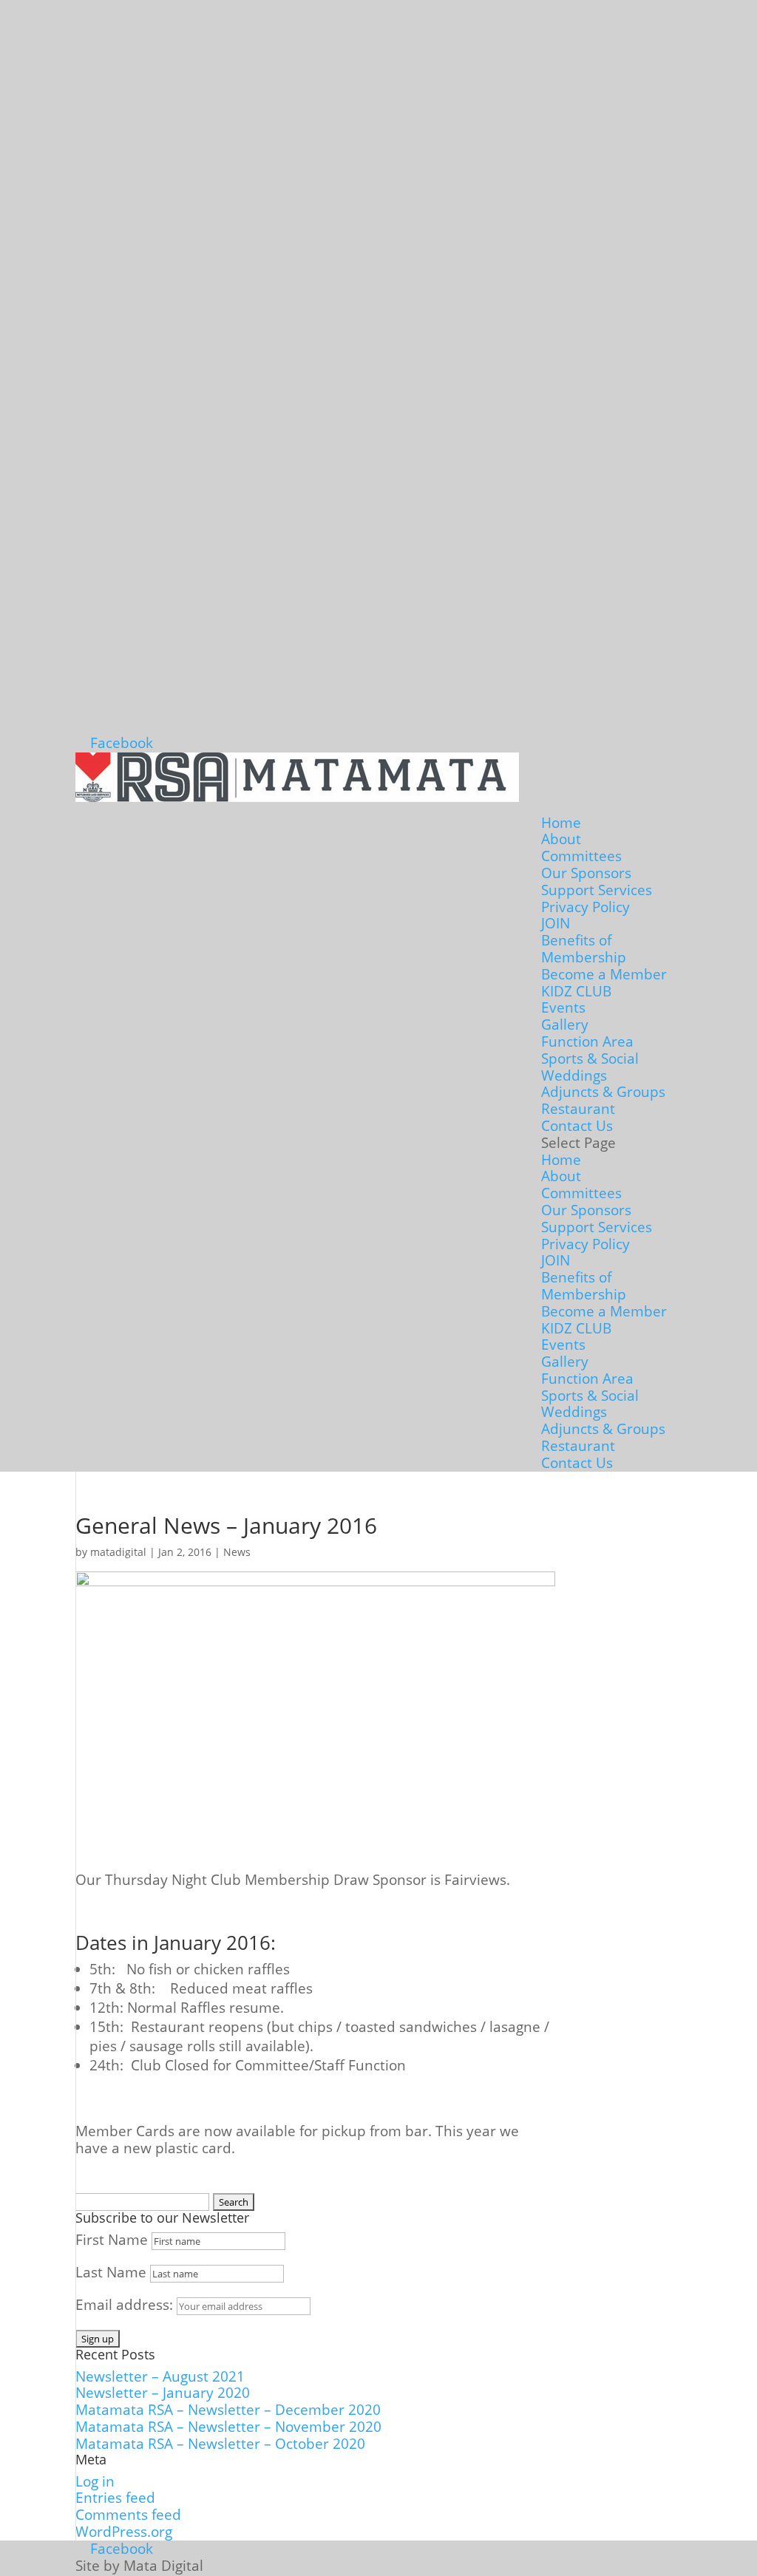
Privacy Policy (585, 907)
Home (561, 823)
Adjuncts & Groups (603, 1092)
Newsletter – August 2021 (160, 2376)
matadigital (118, 1552)
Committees (581, 856)
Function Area (587, 1041)
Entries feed (115, 2498)
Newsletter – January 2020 (163, 2393)
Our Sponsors (586, 873)
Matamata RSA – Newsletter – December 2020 (228, 2410)
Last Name (111, 2272)
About (561, 839)
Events (563, 1007)
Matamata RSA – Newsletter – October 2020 (220, 2444)
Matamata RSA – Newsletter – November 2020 (228, 2427)
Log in (95, 2481)
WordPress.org (124, 2532)
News (237, 1552)
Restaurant (578, 1109)
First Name (112, 2240)
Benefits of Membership (584, 949)
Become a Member (604, 974)
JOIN (556, 923)
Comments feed (128, 2515)
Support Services (597, 890)
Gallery (565, 1024)
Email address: (126, 2305)
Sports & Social (590, 1058)
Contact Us (577, 1126)
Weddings (574, 1075)
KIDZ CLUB (576, 991)
